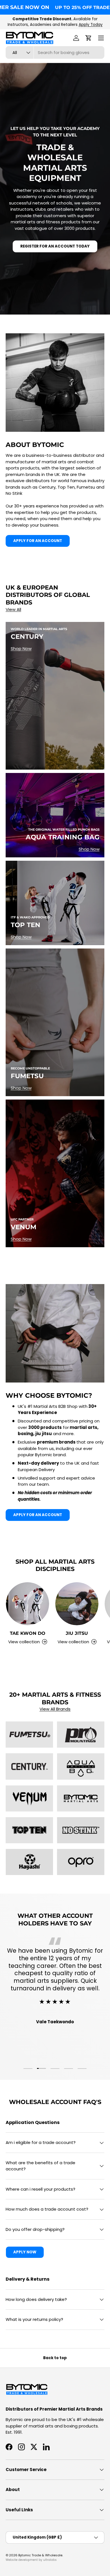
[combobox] (55, 52)
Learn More (83, 25)
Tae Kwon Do (28, 1633)
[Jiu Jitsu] (77, 1604)
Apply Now (25, 2252)
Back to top (55, 2358)
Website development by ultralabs (31, 2560)
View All (13, 609)
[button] (89, 38)
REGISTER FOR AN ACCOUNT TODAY (55, 246)
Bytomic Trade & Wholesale (40, 2555)
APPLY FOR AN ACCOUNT (38, 541)
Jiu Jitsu (77, 1633)
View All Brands (55, 1709)
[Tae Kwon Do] (27, 1604)
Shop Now (21, 649)
